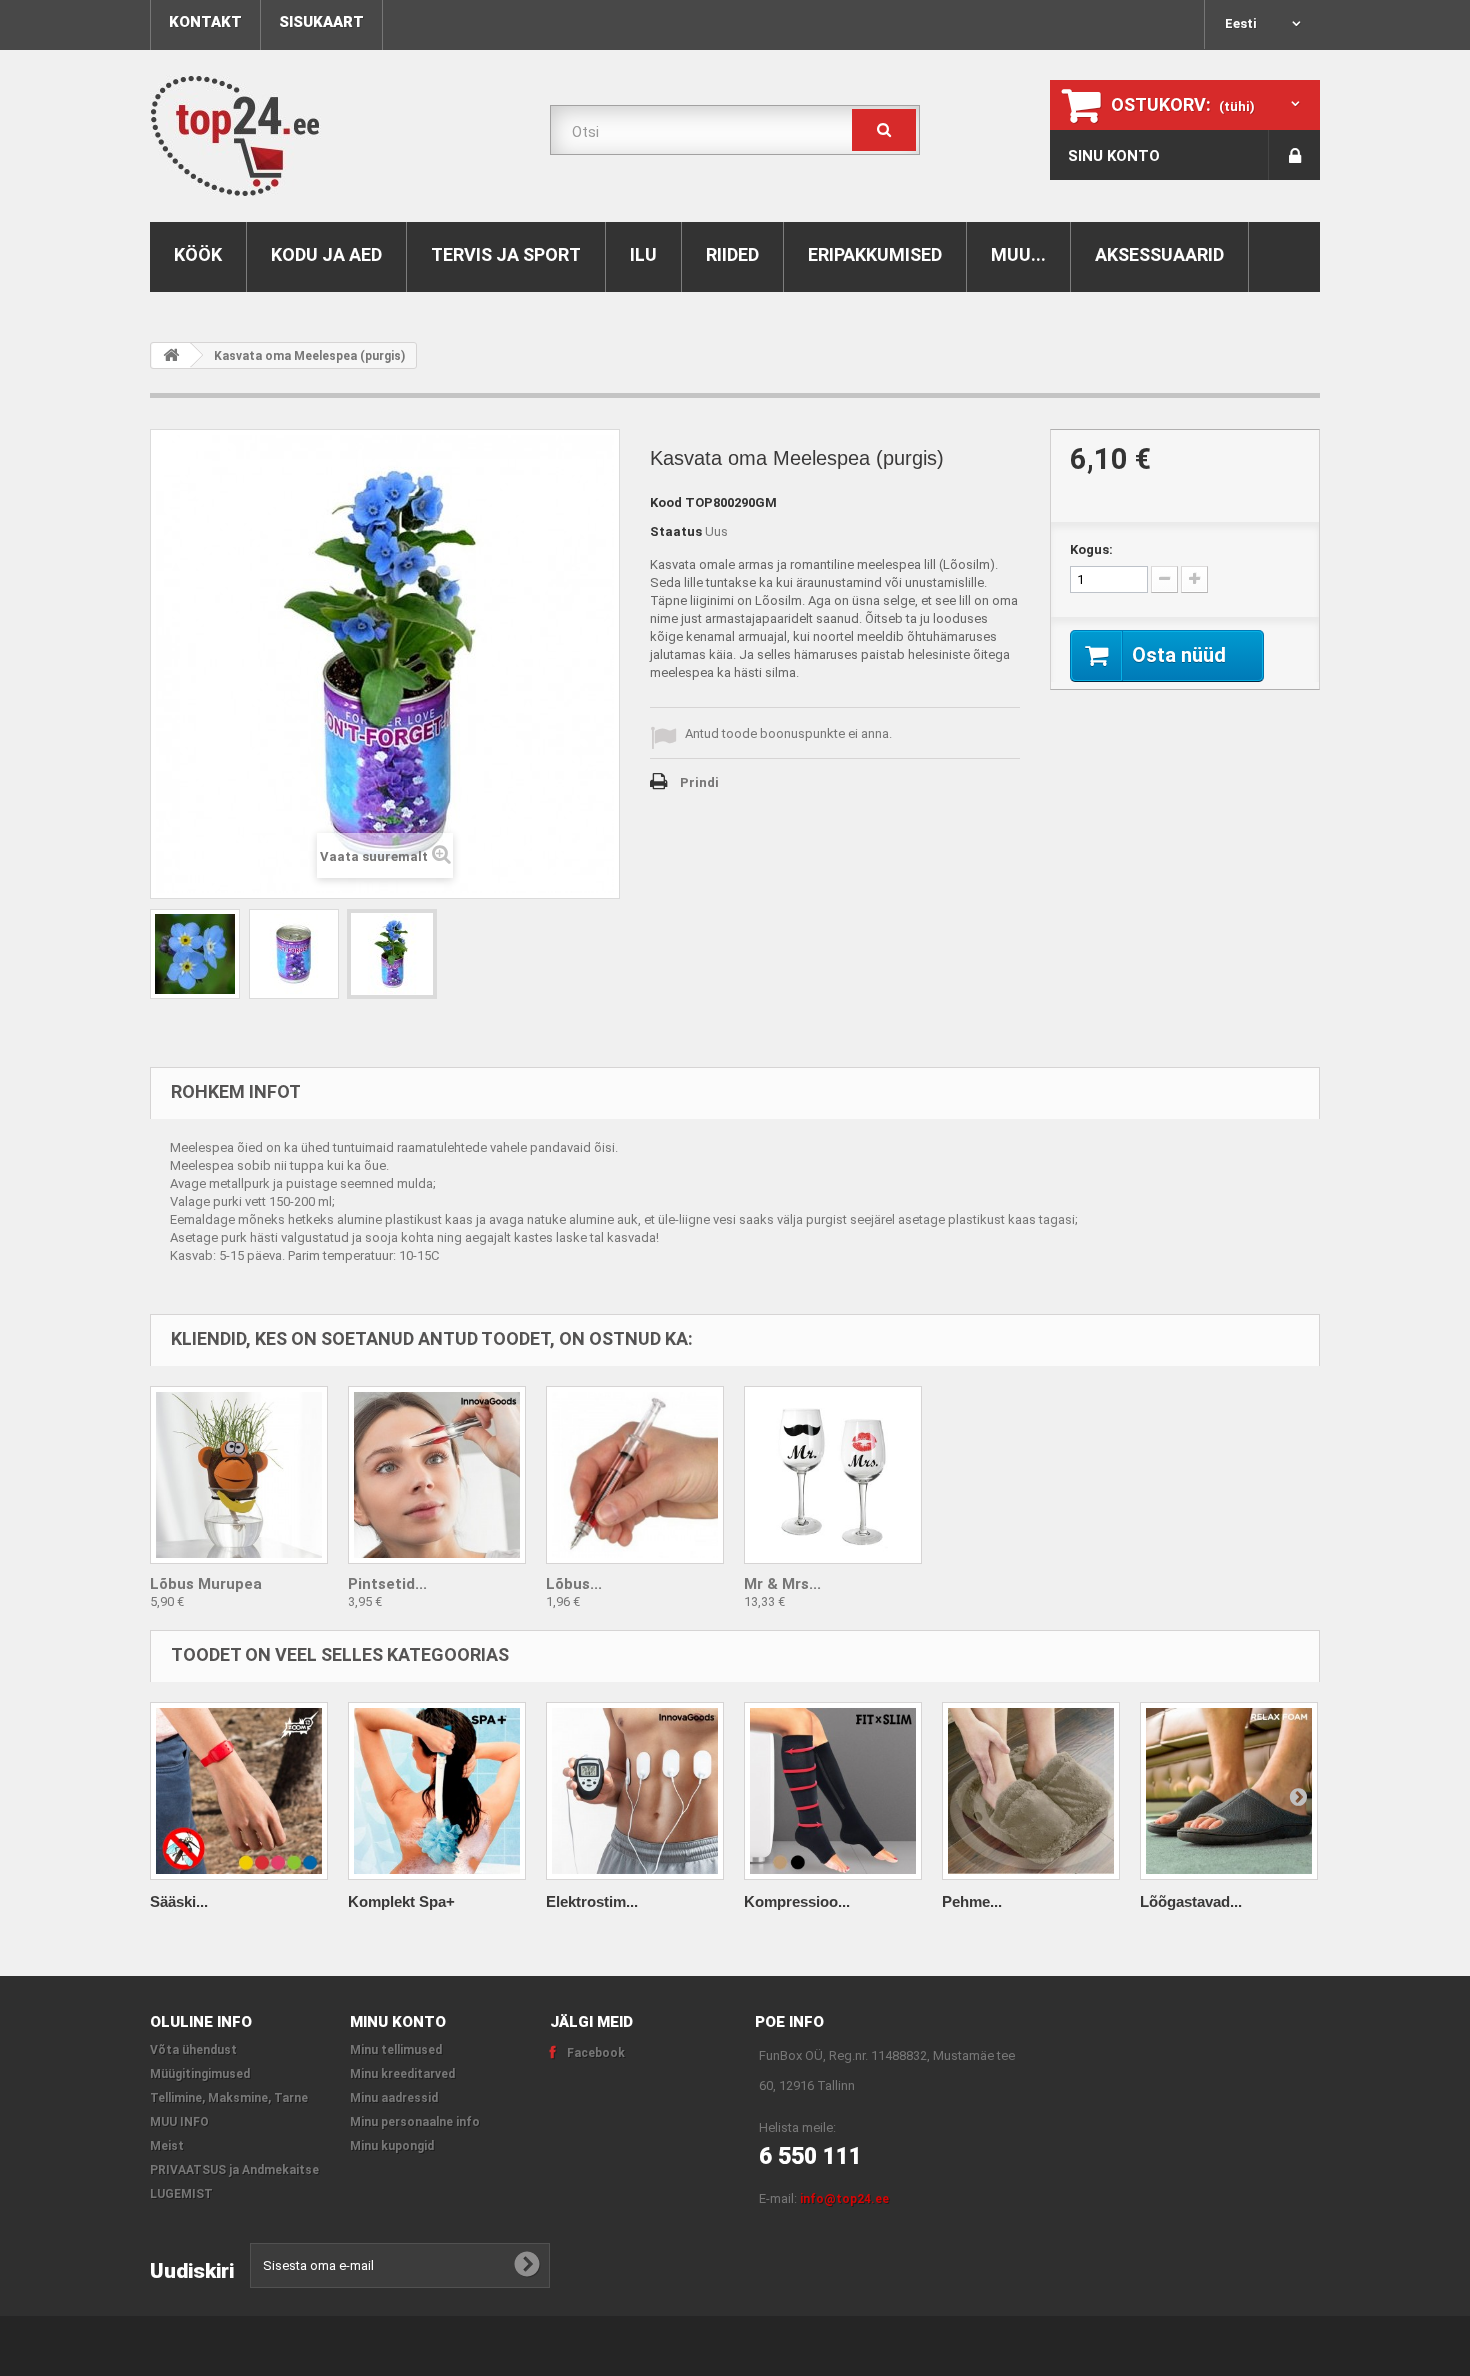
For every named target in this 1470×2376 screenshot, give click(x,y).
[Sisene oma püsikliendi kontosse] (1294, 155)
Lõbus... (574, 1584)
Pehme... (972, 1901)
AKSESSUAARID (1159, 254)
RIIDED (732, 254)
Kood (666, 502)
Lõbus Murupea (206, 1584)
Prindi (699, 782)
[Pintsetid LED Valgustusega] (437, 1475)
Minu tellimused (396, 2050)
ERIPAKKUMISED (875, 254)
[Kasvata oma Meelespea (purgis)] (195, 954)
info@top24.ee (844, 2199)
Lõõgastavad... (1191, 1901)
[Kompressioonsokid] (833, 1791)
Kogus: (1091, 549)
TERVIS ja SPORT (506, 254)
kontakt (205, 22)
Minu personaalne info (415, 2122)
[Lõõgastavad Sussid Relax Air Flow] (1229, 1791)
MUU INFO (179, 2122)
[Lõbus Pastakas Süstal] (635, 1475)
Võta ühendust (193, 2050)
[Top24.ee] (335, 136)
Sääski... (179, 1901)
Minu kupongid (392, 2146)
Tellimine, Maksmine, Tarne (229, 2098)
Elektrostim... (592, 1901)
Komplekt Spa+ (401, 1901)
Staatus (676, 531)
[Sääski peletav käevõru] (239, 1791)
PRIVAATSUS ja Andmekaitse (234, 2170)
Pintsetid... (387, 1584)
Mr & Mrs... (782, 1584)
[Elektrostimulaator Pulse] (635, 1791)
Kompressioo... (797, 1901)
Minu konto (398, 2022)
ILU (643, 254)
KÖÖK (198, 254)
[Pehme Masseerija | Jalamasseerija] (1031, 1791)
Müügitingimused (200, 2074)
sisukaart (321, 22)
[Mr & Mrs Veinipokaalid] (833, 1475)
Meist (167, 2146)
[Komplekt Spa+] (437, 1791)
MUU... (1018, 254)
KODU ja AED (326, 254)
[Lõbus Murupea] (239, 1475)
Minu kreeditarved (402, 2074)
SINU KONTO (1114, 156)
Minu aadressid (394, 2098)
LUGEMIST (181, 2194)
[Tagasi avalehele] (171, 355)
